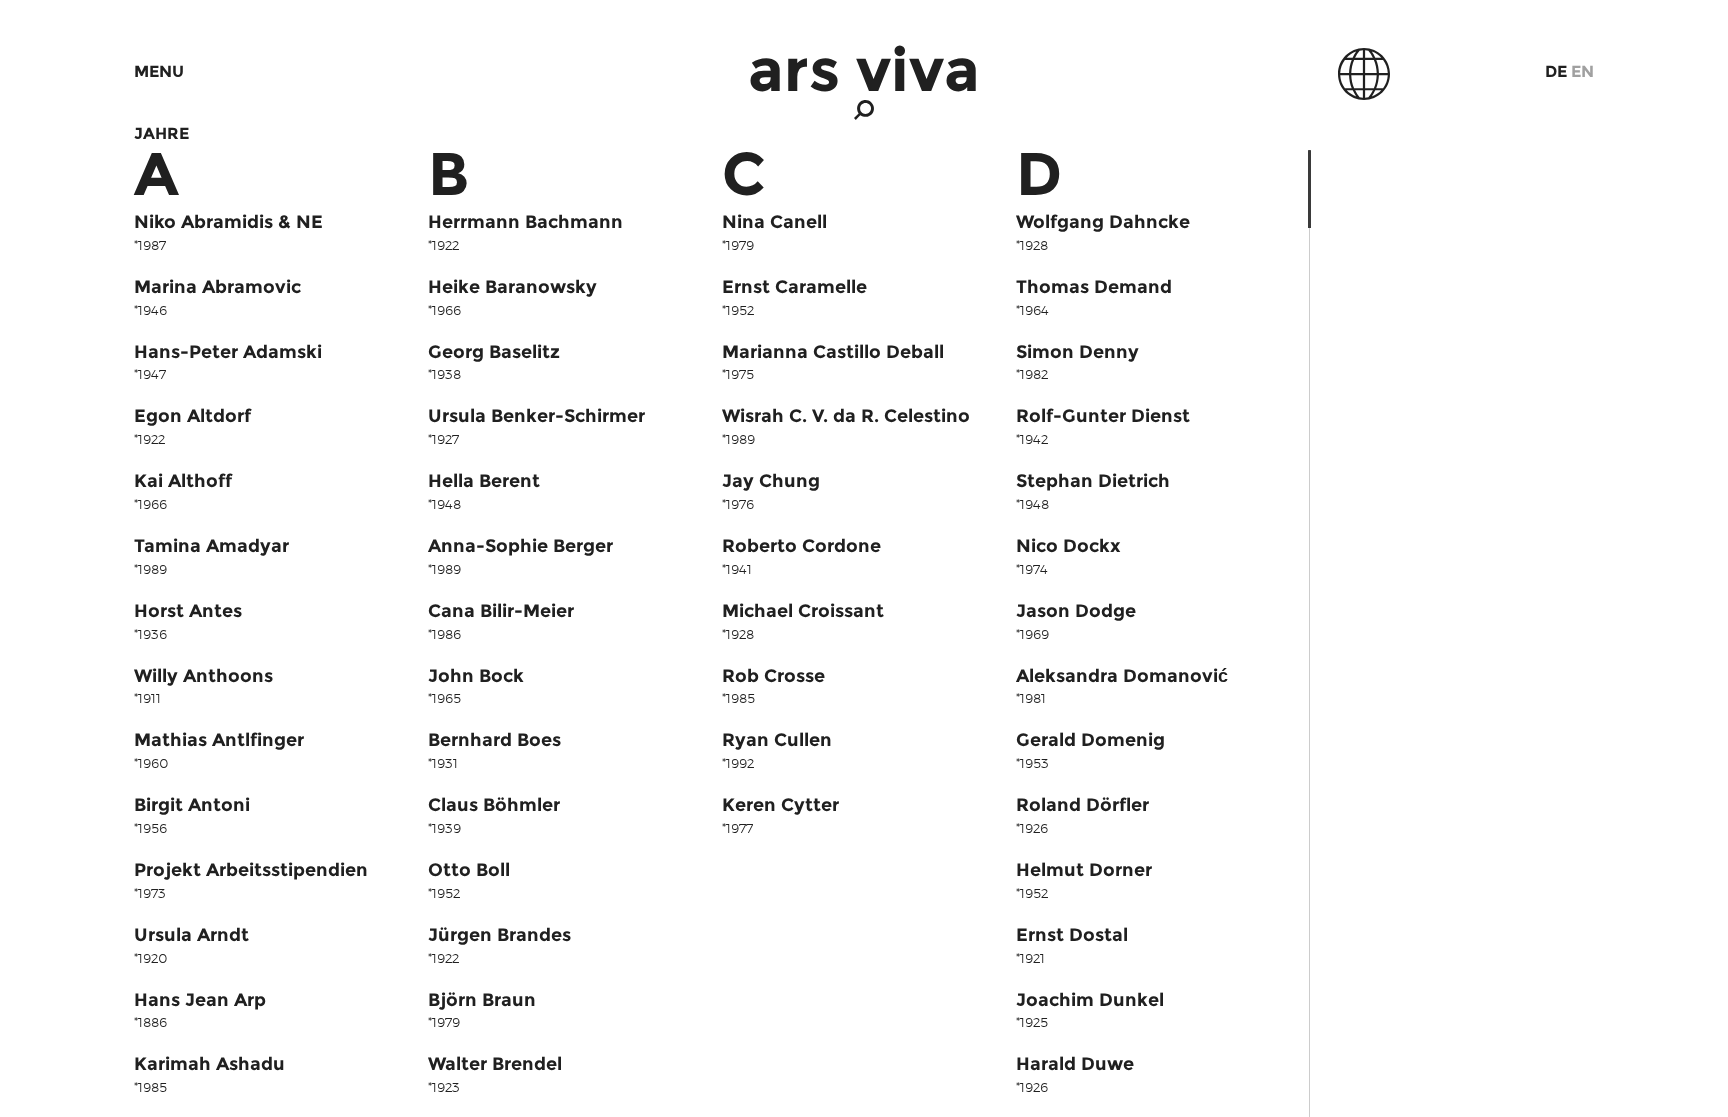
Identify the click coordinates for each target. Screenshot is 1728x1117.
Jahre (161, 133)
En (1582, 71)
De (1556, 71)
